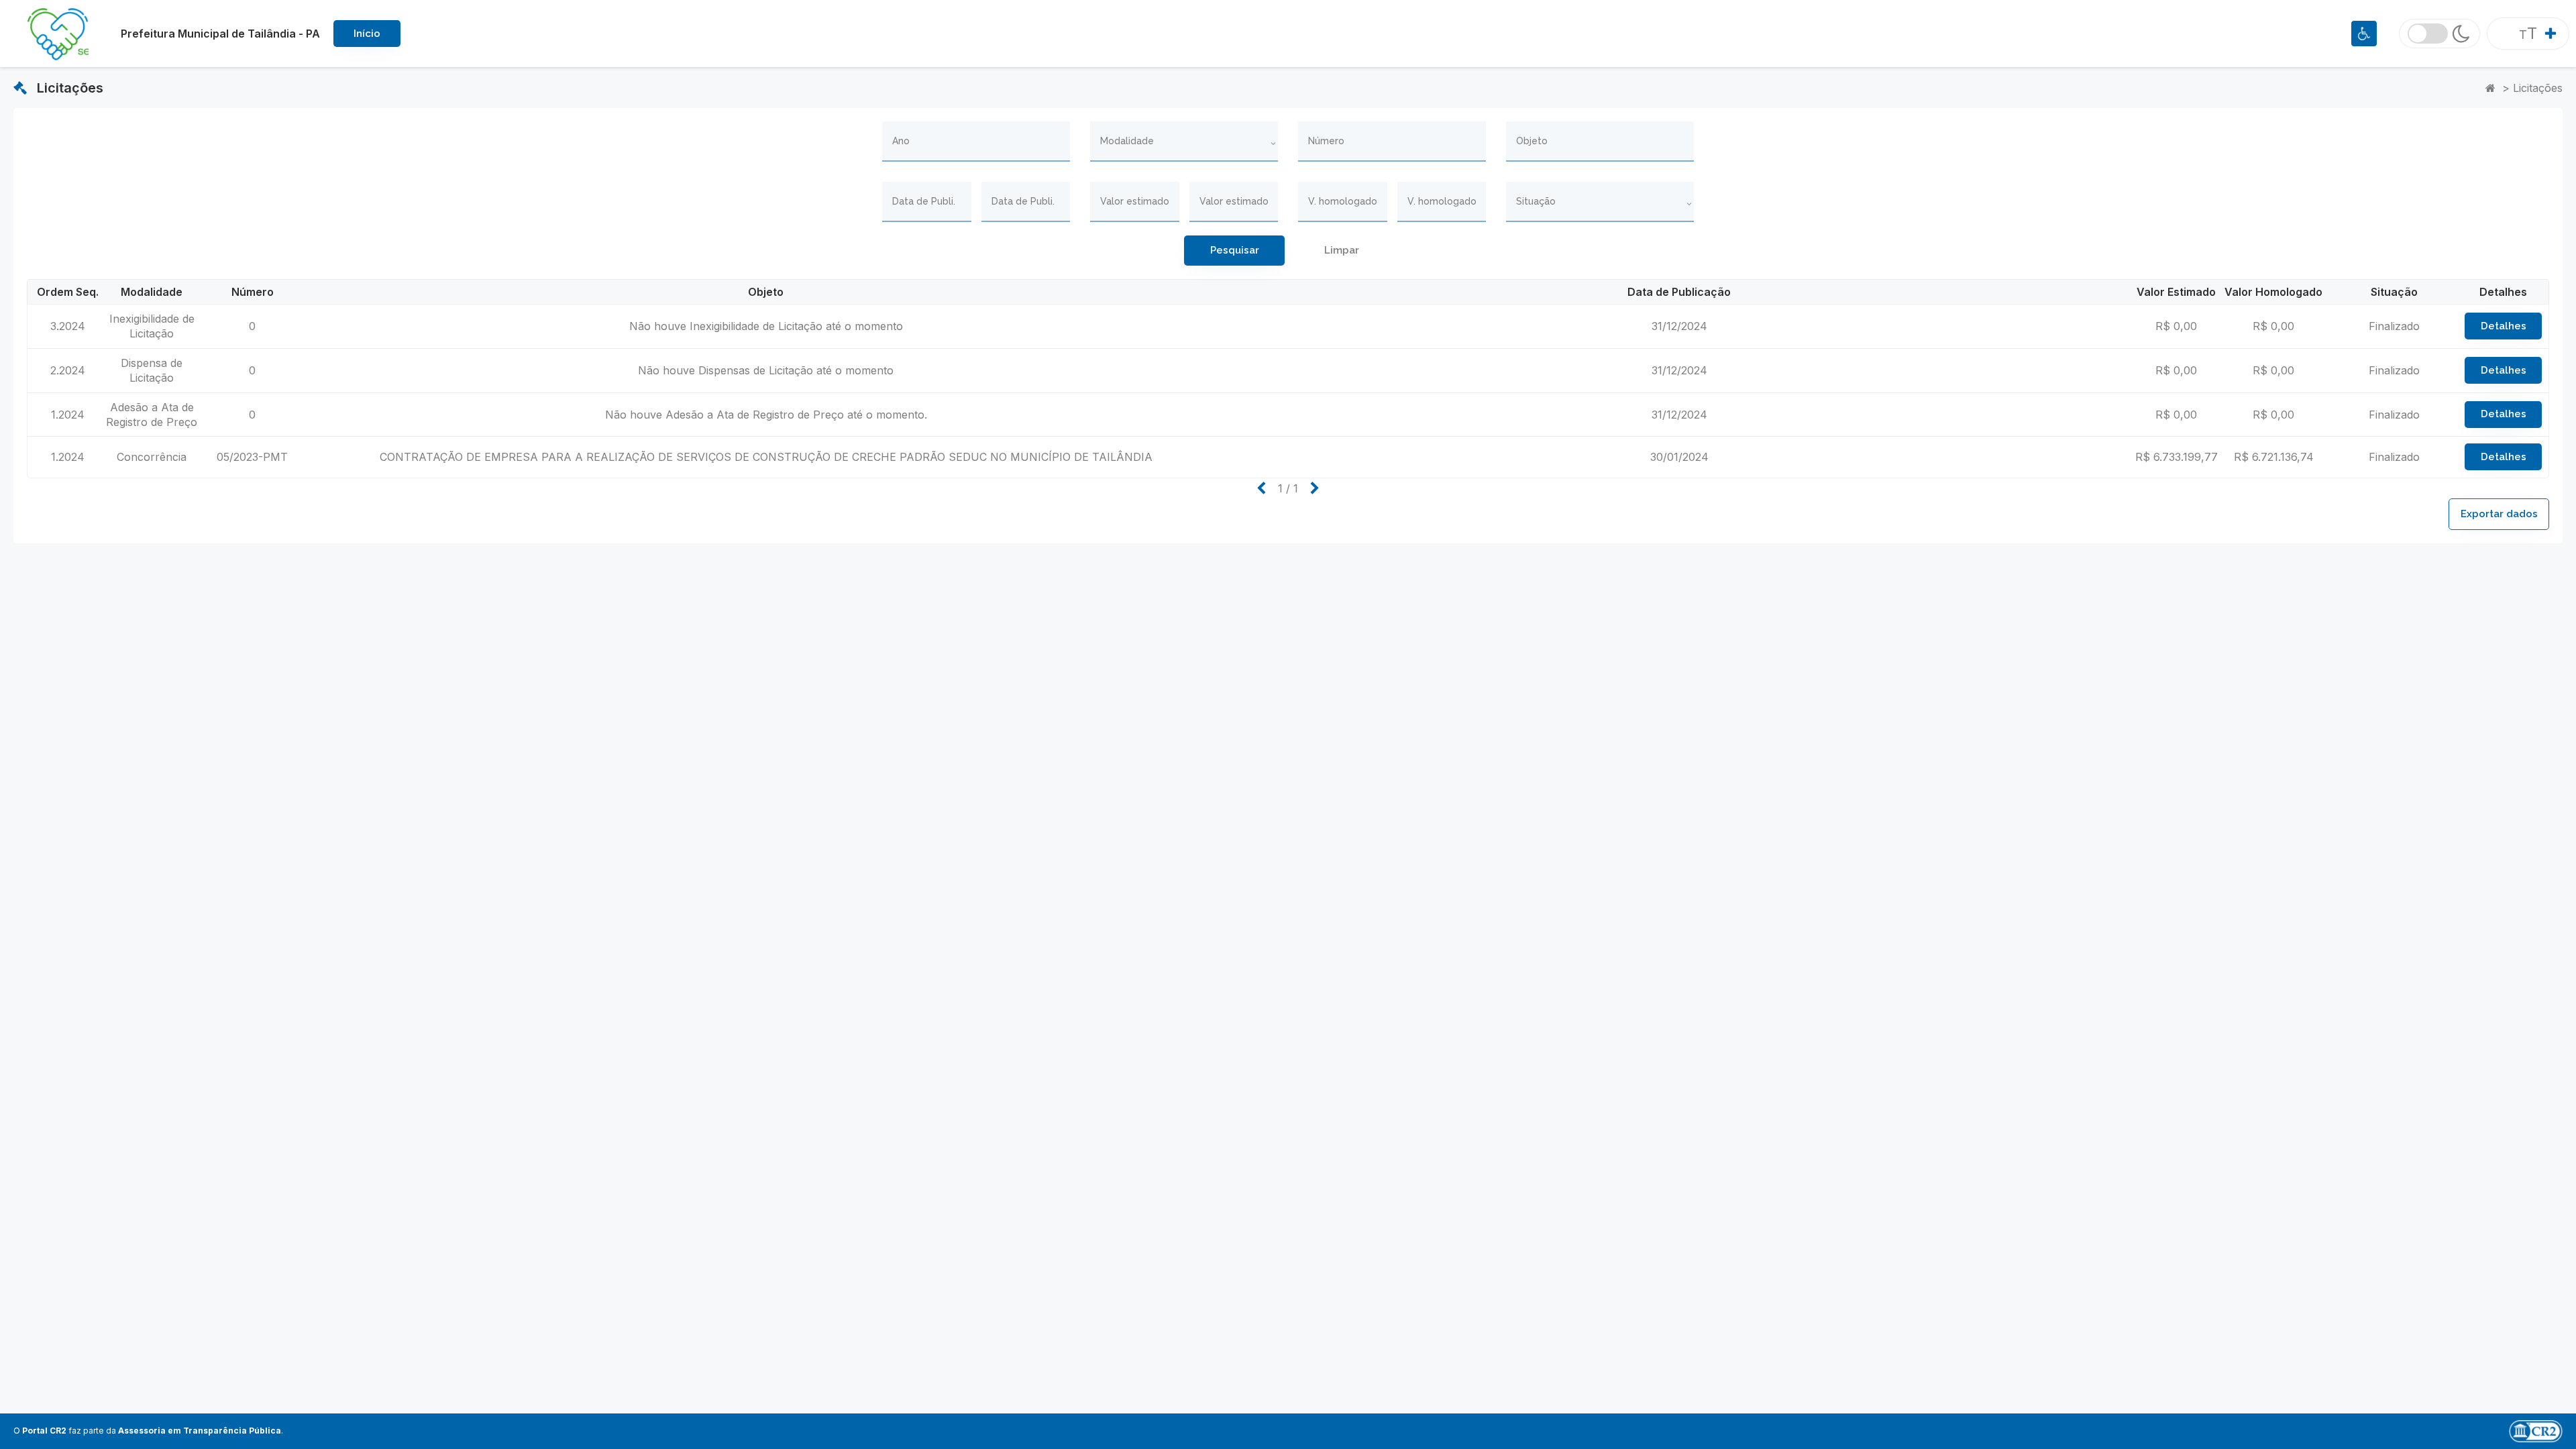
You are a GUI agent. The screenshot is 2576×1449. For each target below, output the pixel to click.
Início (367, 34)
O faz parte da (147, 1431)
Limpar (1342, 250)
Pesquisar (1235, 250)
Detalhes (2504, 326)
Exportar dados (2499, 514)
